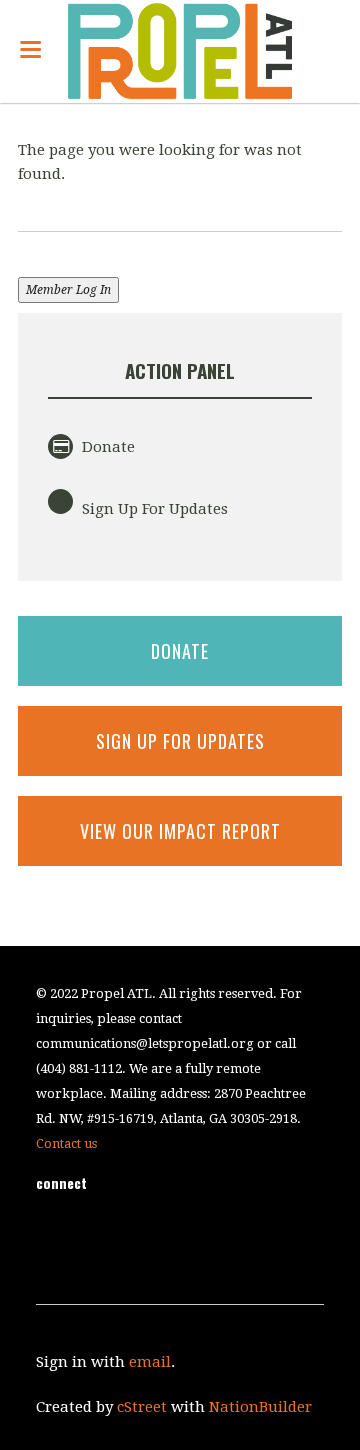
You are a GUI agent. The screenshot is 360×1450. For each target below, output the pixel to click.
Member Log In (68, 290)
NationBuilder (260, 1407)
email (150, 1362)
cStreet (142, 1407)
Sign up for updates (180, 741)
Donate (106, 447)
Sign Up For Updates (153, 509)
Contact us (66, 1143)
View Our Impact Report (180, 831)
